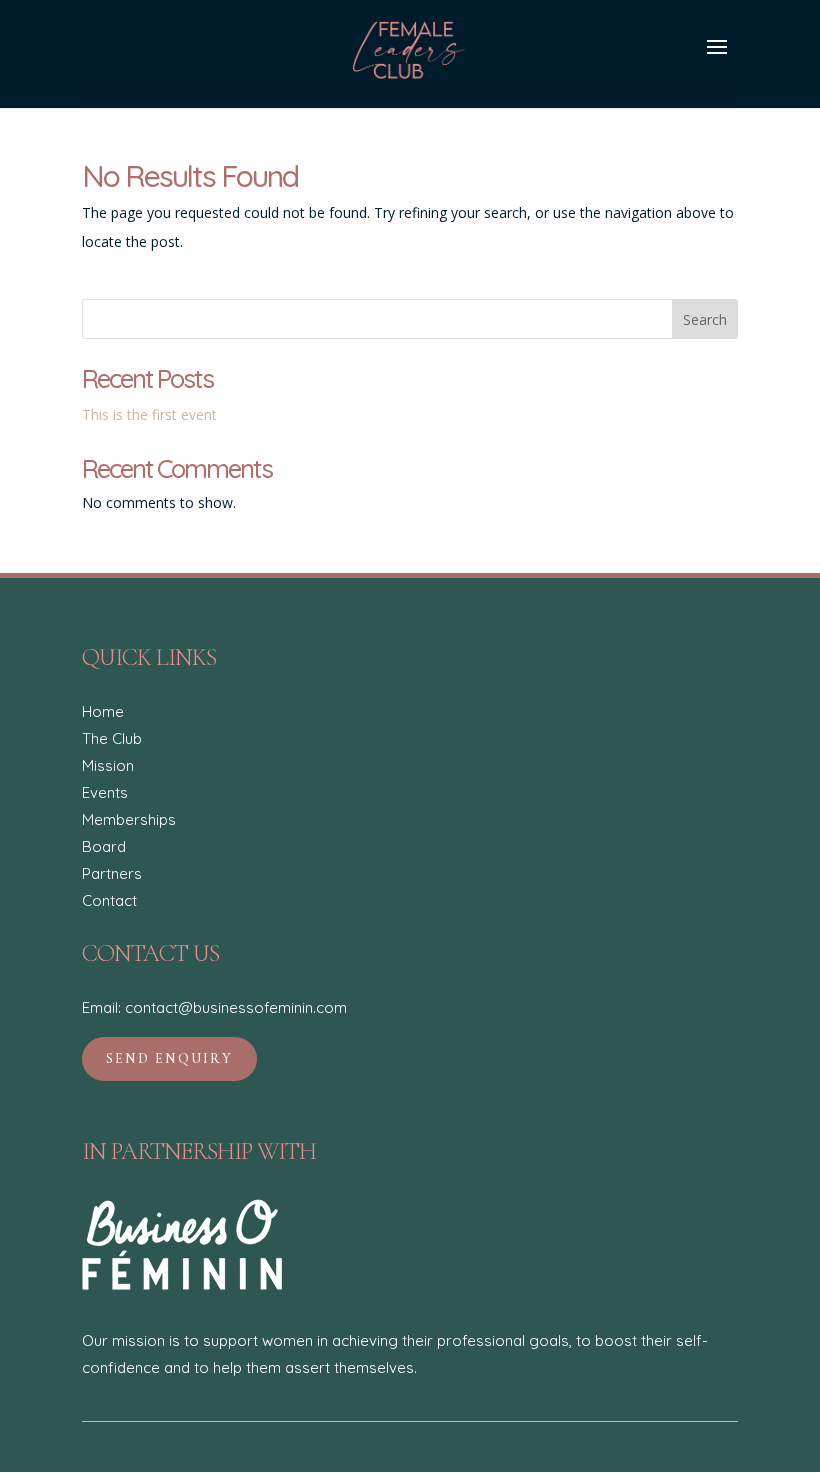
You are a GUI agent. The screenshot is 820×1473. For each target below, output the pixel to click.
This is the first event (149, 414)
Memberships (129, 819)
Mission (108, 765)
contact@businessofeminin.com (236, 1007)
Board (104, 846)
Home (103, 711)
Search (705, 319)
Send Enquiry (169, 1058)
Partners (112, 873)
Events (105, 792)
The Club (112, 738)
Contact (109, 900)
